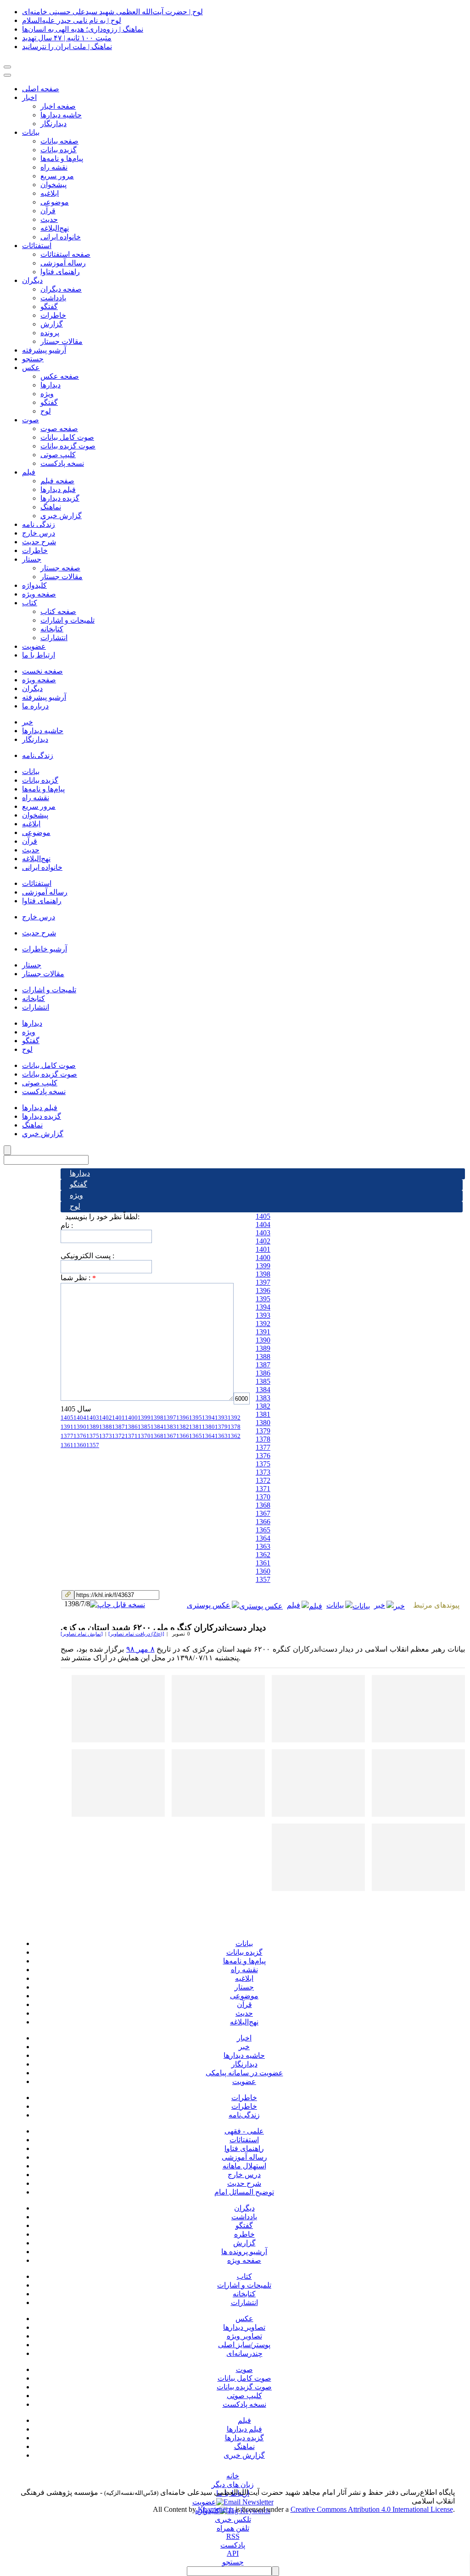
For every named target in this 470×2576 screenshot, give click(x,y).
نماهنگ (51, 507)
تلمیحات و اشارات (67, 620)
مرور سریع (57, 176)
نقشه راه (54, 167)
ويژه (76, 1195)
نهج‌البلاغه (55, 228)
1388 (263, 1357)
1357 (263, 1579)
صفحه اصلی (41, 89)
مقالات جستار (62, 341)
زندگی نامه (39, 524)
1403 (263, 1233)
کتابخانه (52, 629)
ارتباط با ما (39, 655)
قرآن (48, 211)
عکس (31, 368)
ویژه (47, 394)
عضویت (34, 646)
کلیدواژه (34, 585)
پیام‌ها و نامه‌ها (62, 158)
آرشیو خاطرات (45, 949)
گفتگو (49, 307)
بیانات (31, 132)
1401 (263, 1249)
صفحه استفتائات (65, 254)
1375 (263, 1464)
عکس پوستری (209, 1605)
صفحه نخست (42, 671)
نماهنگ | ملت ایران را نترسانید (67, 47)
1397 (263, 1282)
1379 (263, 1431)
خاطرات (53, 315)
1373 (263, 1472)
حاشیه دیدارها (61, 115)
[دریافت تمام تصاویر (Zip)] (136, 1634)
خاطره (244, 2234)
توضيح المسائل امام (244, 2192)
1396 (263, 1291)
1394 (263, 1307)
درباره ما (35, 706)
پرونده (50, 333)
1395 (263, 1299)
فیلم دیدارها (58, 489)
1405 (263, 1216)
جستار (32, 559)
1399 (263, 1266)
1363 (263, 1546)
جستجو (33, 359)
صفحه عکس (60, 376)
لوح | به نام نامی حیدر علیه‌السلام (72, 20)
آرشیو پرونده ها (244, 2252)
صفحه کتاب (58, 611)
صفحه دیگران (61, 289)
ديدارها (80, 1173)
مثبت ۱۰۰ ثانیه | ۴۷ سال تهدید (67, 38)
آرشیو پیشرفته (44, 350)
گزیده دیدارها (60, 498)
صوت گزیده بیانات (68, 446)
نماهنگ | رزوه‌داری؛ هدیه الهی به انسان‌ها (83, 29)
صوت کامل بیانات (67, 437)
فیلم (29, 472)
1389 (263, 1348)
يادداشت (53, 298)
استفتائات (37, 246)
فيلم (294, 1605)
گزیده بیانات (59, 150)
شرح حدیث (39, 542)
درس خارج (39, 533)
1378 (263, 1439)
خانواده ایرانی (61, 237)
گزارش (52, 324)
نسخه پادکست (62, 463)
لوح (46, 411)
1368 (263, 1505)
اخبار (29, 97)
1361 (263, 1563)
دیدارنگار (53, 124)
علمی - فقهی (244, 2131)
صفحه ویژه (39, 594)
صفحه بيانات (59, 141)
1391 (263, 1332)
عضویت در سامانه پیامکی (244, 2073)
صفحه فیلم (57, 481)
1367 (263, 1513)
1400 (263, 1258)
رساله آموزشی (63, 263)
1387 (263, 1365)
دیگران (32, 280)
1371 (263, 1489)
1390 (263, 1340)
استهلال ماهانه (244, 2166)
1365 (263, 1530)
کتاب (30, 603)
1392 (263, 1324)
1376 (263, 1456)
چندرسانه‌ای (244, 2353)
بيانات (31, 771)
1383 (263, 1398)
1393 (263, 1315)
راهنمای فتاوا (60, 272)
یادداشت (244, 2217)
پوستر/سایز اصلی (244, 2345)
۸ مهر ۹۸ (140, 1649)
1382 (263, 1406)
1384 (263, 1390)
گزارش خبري (61, 516)
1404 (263, 1224)
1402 (263, 1241)
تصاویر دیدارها (244, 2327)
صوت (31, 420)
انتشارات (54, 638)
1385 (263, 1381)
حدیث (49, 219)
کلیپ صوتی (58, 455)
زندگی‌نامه (38, 755)
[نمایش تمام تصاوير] (82, 1634)
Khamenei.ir (216, 2509)
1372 (263, 1480)
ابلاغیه (50, 193)
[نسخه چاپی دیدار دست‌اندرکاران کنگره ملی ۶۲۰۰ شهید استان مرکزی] (118, 1604)
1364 (263, 1538)
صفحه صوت (59, 428)
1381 (263, 1414)
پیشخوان (53, 185)
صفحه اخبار (58, 106)
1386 (263, 1373)
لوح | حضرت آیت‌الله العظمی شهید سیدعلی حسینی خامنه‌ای (112, 12)
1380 (263, 1423)
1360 (263, 1571)
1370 (263, 1497)
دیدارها (50, 385)
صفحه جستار (60, 568)
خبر (28, 722)
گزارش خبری (244, 2455)
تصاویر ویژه (244, 2336)
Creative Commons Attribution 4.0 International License (372, 2509)
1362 (263, 1555)
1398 (263, 1274)
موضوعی (55, 202)
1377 (263, 1447)
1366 (263, 1522)
